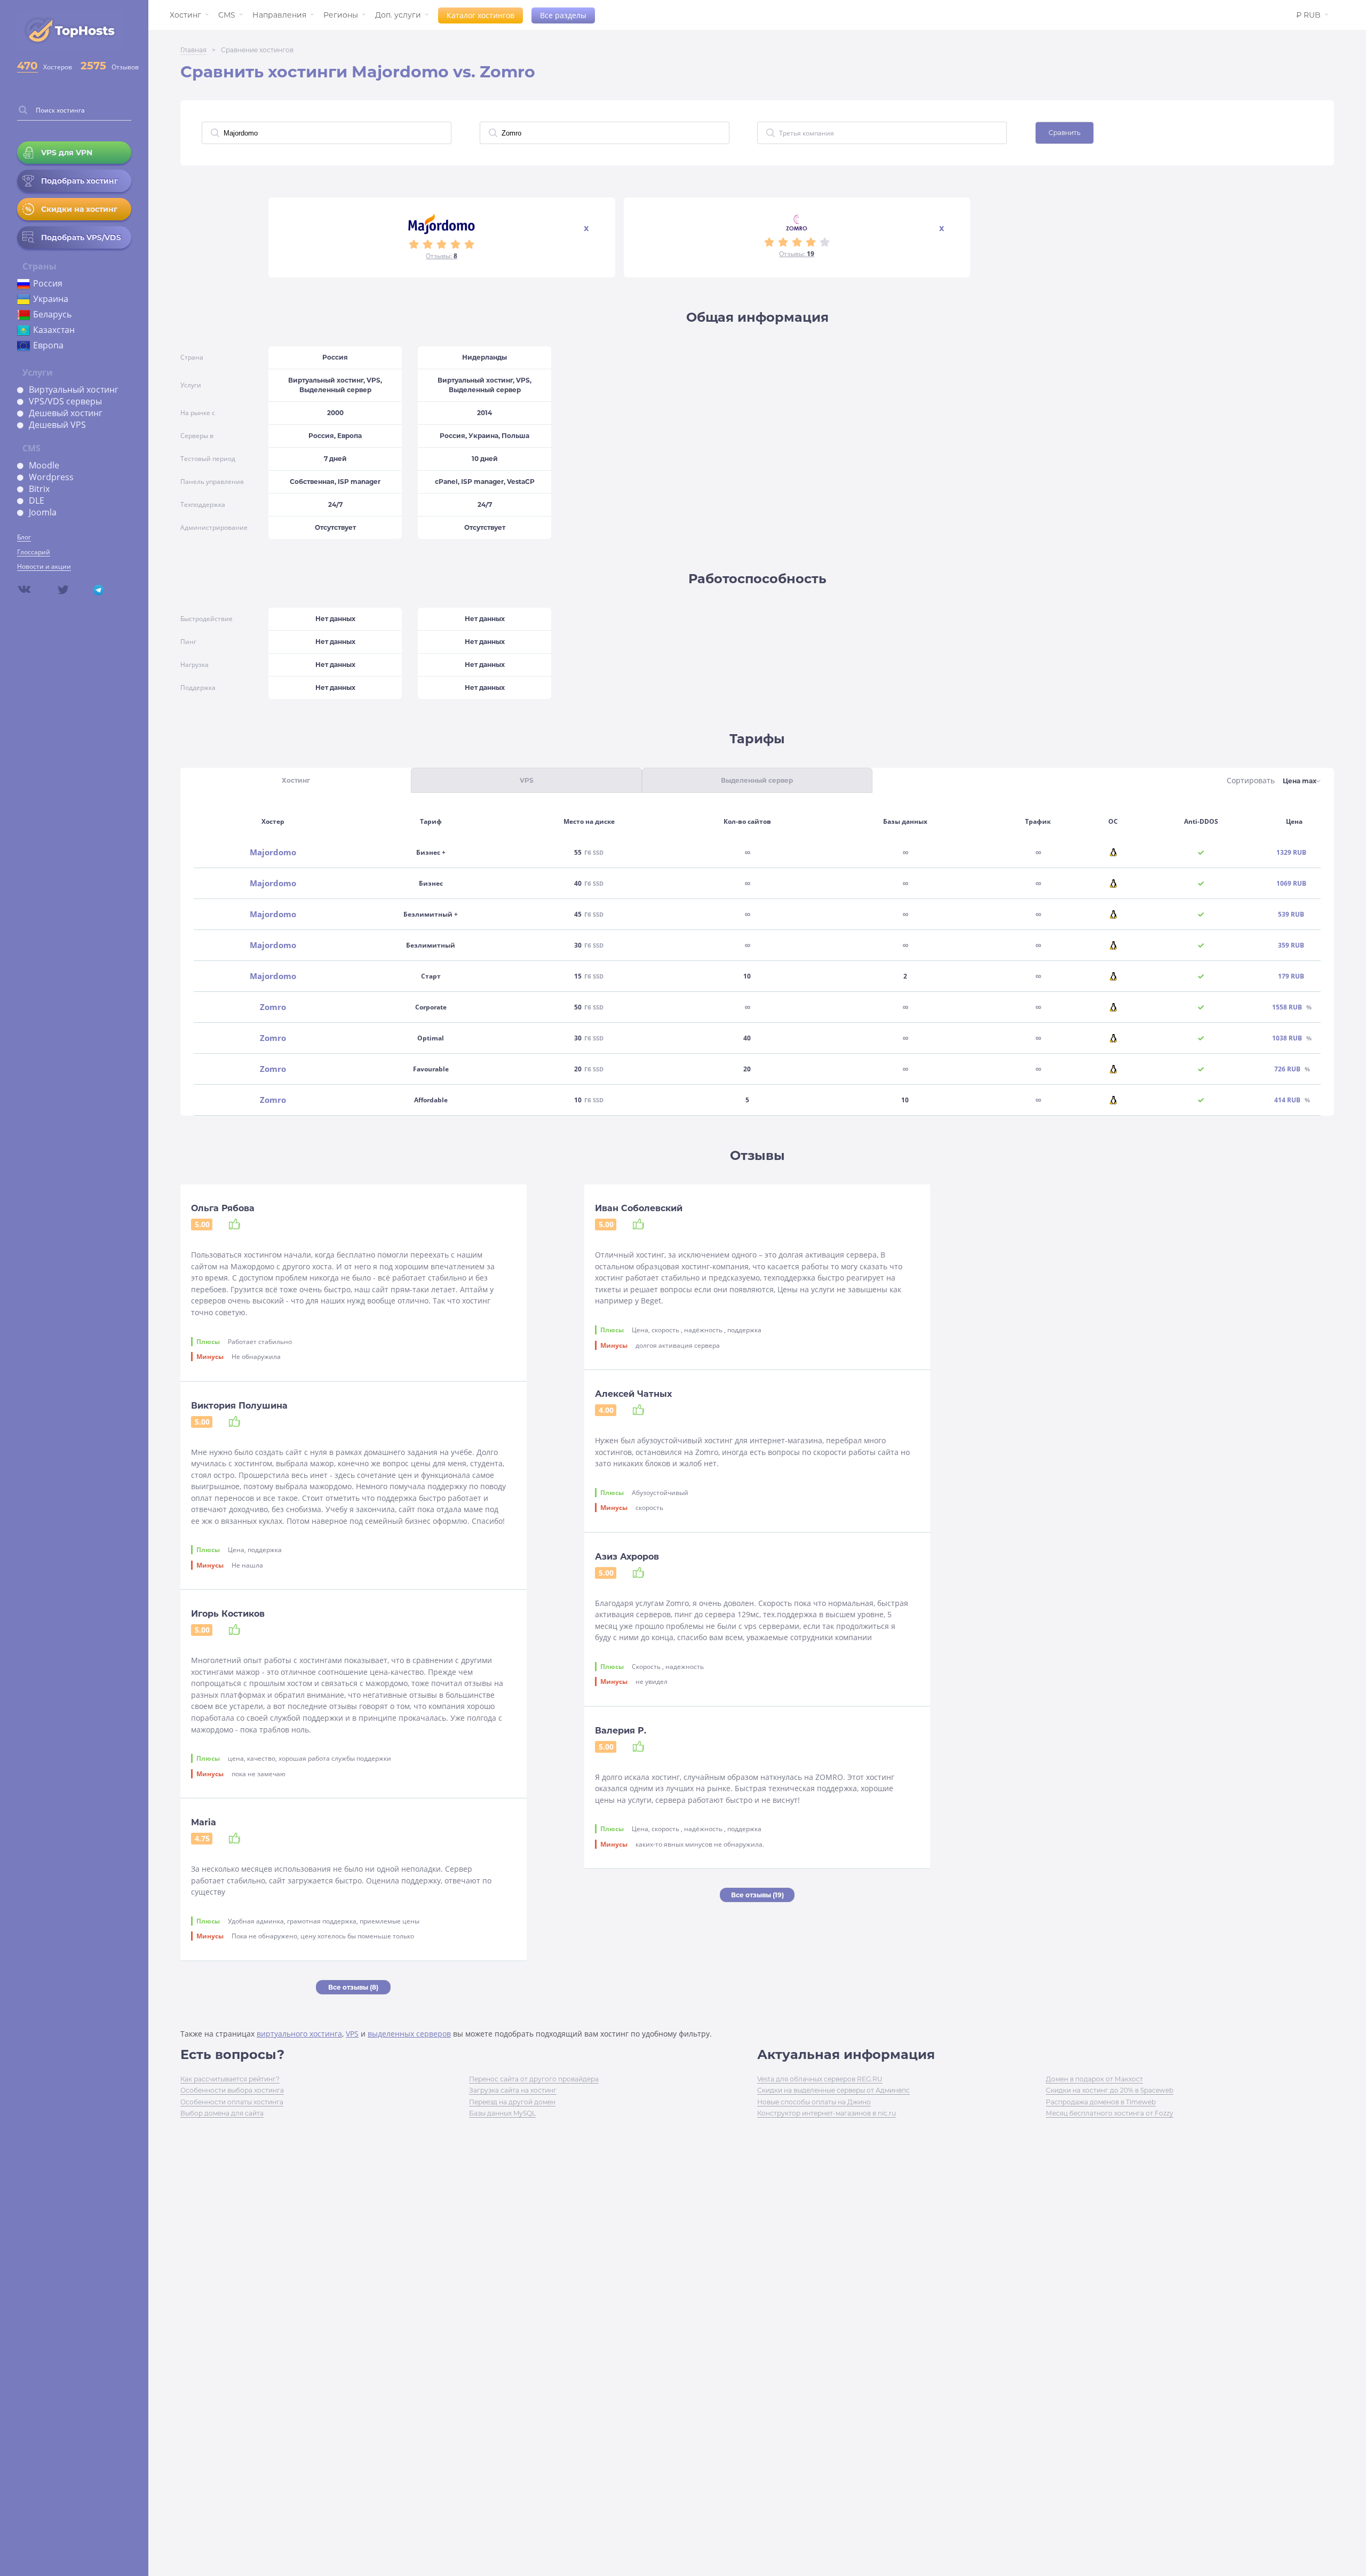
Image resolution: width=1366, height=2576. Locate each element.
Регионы (341, 15)
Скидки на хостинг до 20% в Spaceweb (1110, 2090)
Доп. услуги (398, 15)
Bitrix (39, 489)
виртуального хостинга (299, 2034)
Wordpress (51, 477)
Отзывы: (442, 256)
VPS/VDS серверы (65, 401)
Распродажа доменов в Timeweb (1101, 2102)
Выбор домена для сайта (222, 2113)
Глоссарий (34, 552)
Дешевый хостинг (66, 413)
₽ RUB (1308, 15)
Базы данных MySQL (502, 2113)
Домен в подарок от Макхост (1094, 2079)
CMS (227, 15)
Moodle (44, 465)
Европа (48, 345)
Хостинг (185, 15)
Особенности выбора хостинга (232, 2090)
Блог (24, 537)
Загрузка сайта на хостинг (513, 2090)
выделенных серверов (409, 2034)
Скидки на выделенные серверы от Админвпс (833, 2090)
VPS (352, 2034)
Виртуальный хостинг (74, 389)
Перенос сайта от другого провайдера (534, 2079)
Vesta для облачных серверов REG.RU (820, 2079)
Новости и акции (44, 566)
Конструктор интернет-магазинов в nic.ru (827, 2113)
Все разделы (563, 15)
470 (27, 66)
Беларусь (52, 314)
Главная (193, 50)
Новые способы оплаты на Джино (814, 2102)
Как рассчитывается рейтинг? (230, 2079)
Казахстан (54, 330)
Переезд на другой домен (512, 2102)
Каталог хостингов (481, 15)
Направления (279, 15)
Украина (51, 299)
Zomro (273, 1007)
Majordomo (273, 852)
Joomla (43, 512)
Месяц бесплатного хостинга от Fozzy (1110, 2113)
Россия (48, 283)
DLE (37, 500)
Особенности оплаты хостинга (232, 2102)
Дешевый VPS (57, 425)
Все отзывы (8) (353, 1987)
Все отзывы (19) (757, 1895)
